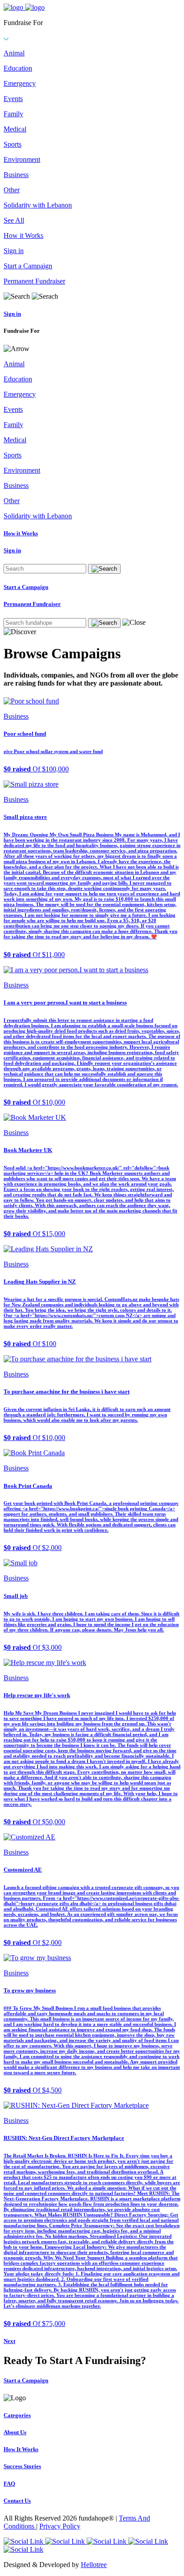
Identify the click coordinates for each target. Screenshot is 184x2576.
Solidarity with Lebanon (38, 205)
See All (14, 220)
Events (13, 99)
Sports (13, 144)
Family (13, 114)
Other (12, 190)
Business (16, 175)
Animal (14, 53)
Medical (15, 129)
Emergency (20, 83)
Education (18, 68)
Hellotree (94, 2565)
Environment (22, 159)
